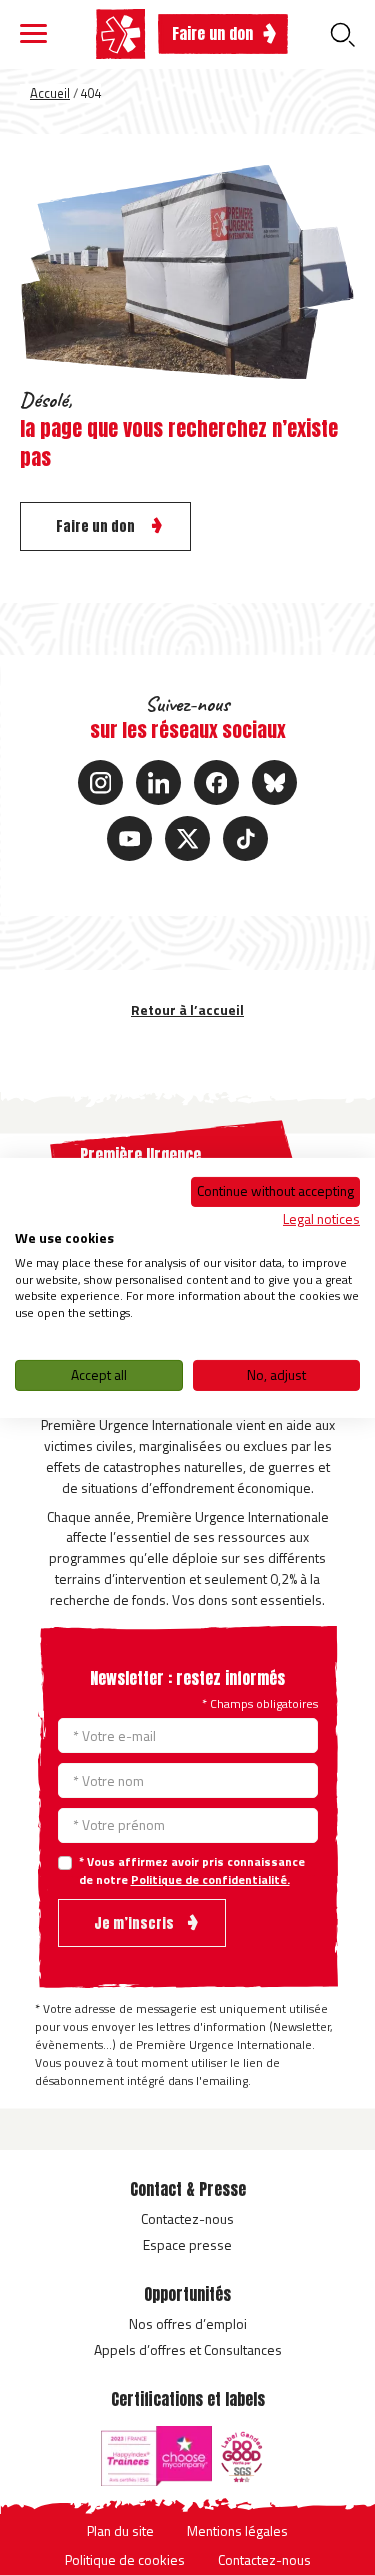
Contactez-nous (187, 2218)
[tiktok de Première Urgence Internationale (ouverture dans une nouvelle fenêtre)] (245, 838)
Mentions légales (237, 2530)
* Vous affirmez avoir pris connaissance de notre (192, 1871)
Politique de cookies (125, 2559)
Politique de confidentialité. (210, 1879)
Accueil (50, 93)
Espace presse (187, 2244)
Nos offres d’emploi (188, 2323)
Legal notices (321, 1218)
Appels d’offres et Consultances (188, 2349)
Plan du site (120, 2530)
